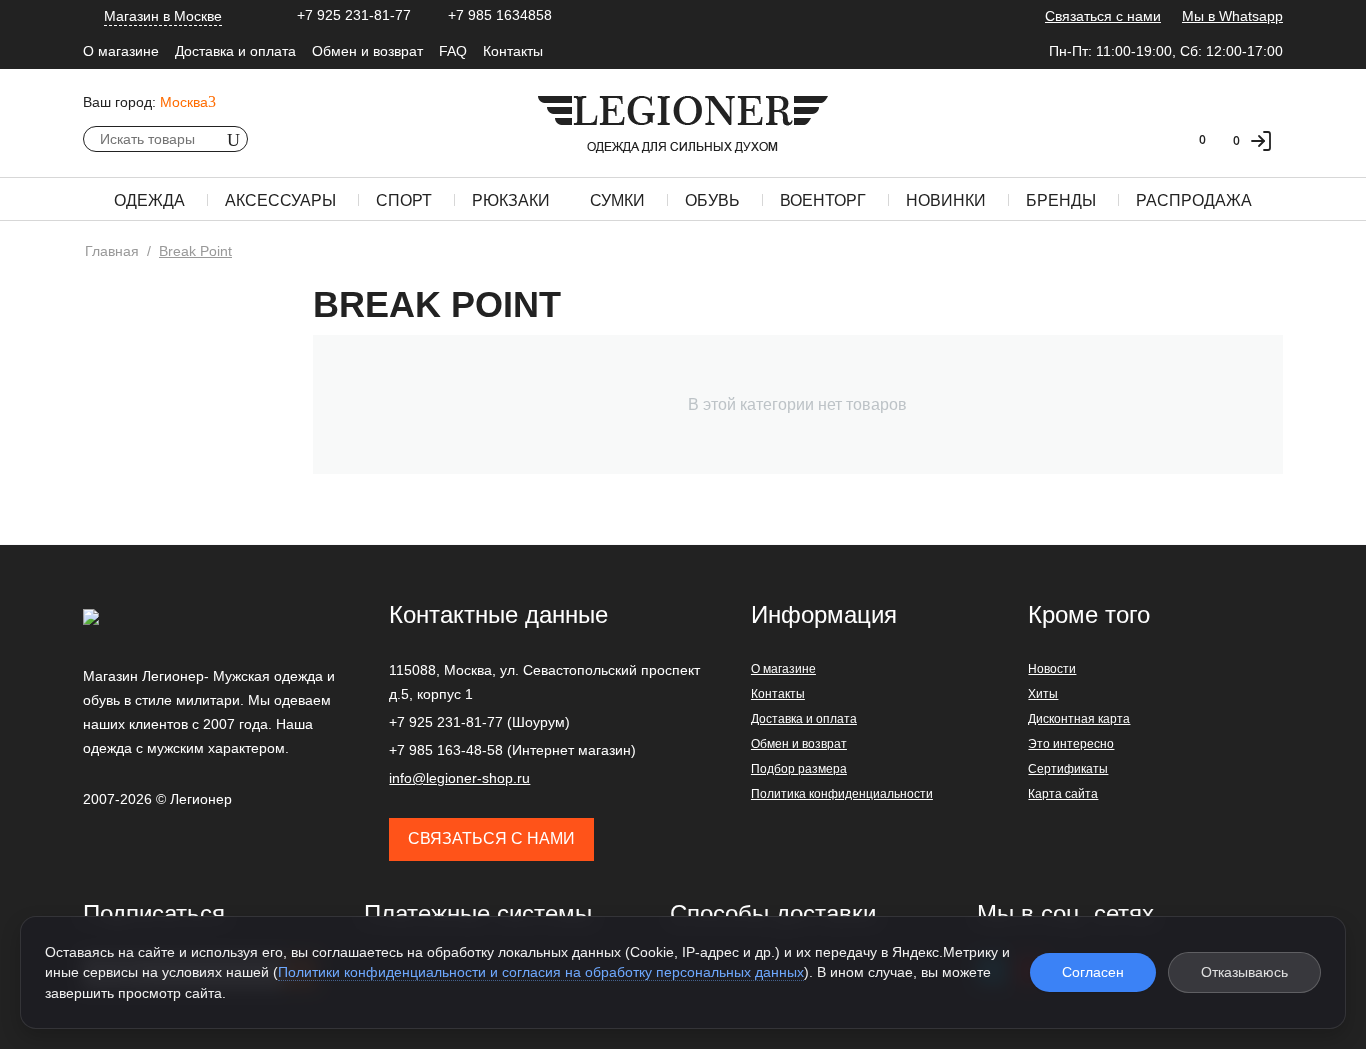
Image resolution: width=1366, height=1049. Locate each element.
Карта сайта (1063, 794)
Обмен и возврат (367, 51)
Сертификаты (1068, 769)
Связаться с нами (1103, 16)
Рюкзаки (511, 200)
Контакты (513, 51)
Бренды (1061, 200)
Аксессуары (280, 200)
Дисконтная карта (1079, 719)
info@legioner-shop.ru (459, 778)
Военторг (823, 200)
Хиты (1043, 694)
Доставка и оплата (235, 51)
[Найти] (233, 139)
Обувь (712, 200)
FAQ (453, 51)
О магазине (121, 51)
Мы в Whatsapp (1232, 16)
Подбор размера (799, 769)
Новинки (946, 200)
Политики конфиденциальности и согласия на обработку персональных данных (541, 972)
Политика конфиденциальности (842, 794)
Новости (1052, 669)
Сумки (617, 200)
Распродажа (1194, 200)
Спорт (404, 200)
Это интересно (1071, 744)
